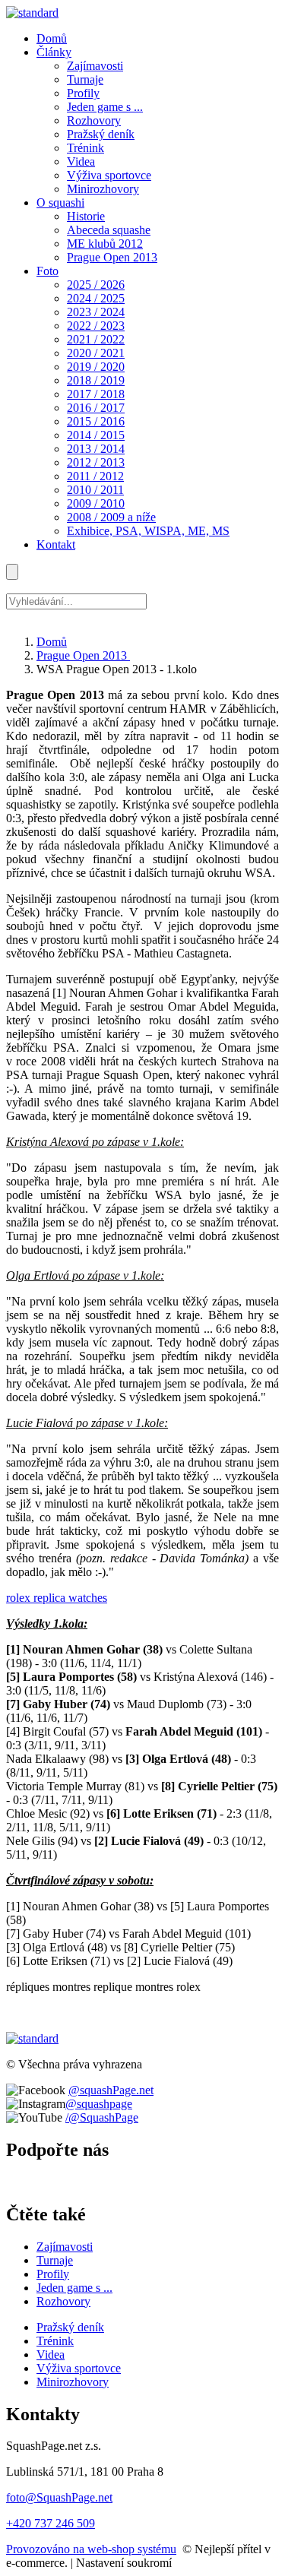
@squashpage (99, 2104)
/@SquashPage (102, 2117)
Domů (52, 642)
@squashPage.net (111, 2090)
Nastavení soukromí (124, 2563)
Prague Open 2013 (83, 655)
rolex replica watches (57, 1598)
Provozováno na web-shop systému (91, 2549)
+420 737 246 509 (51, 2523)
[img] (32, 13)
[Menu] (12, 572)
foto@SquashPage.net (59, 2497)
